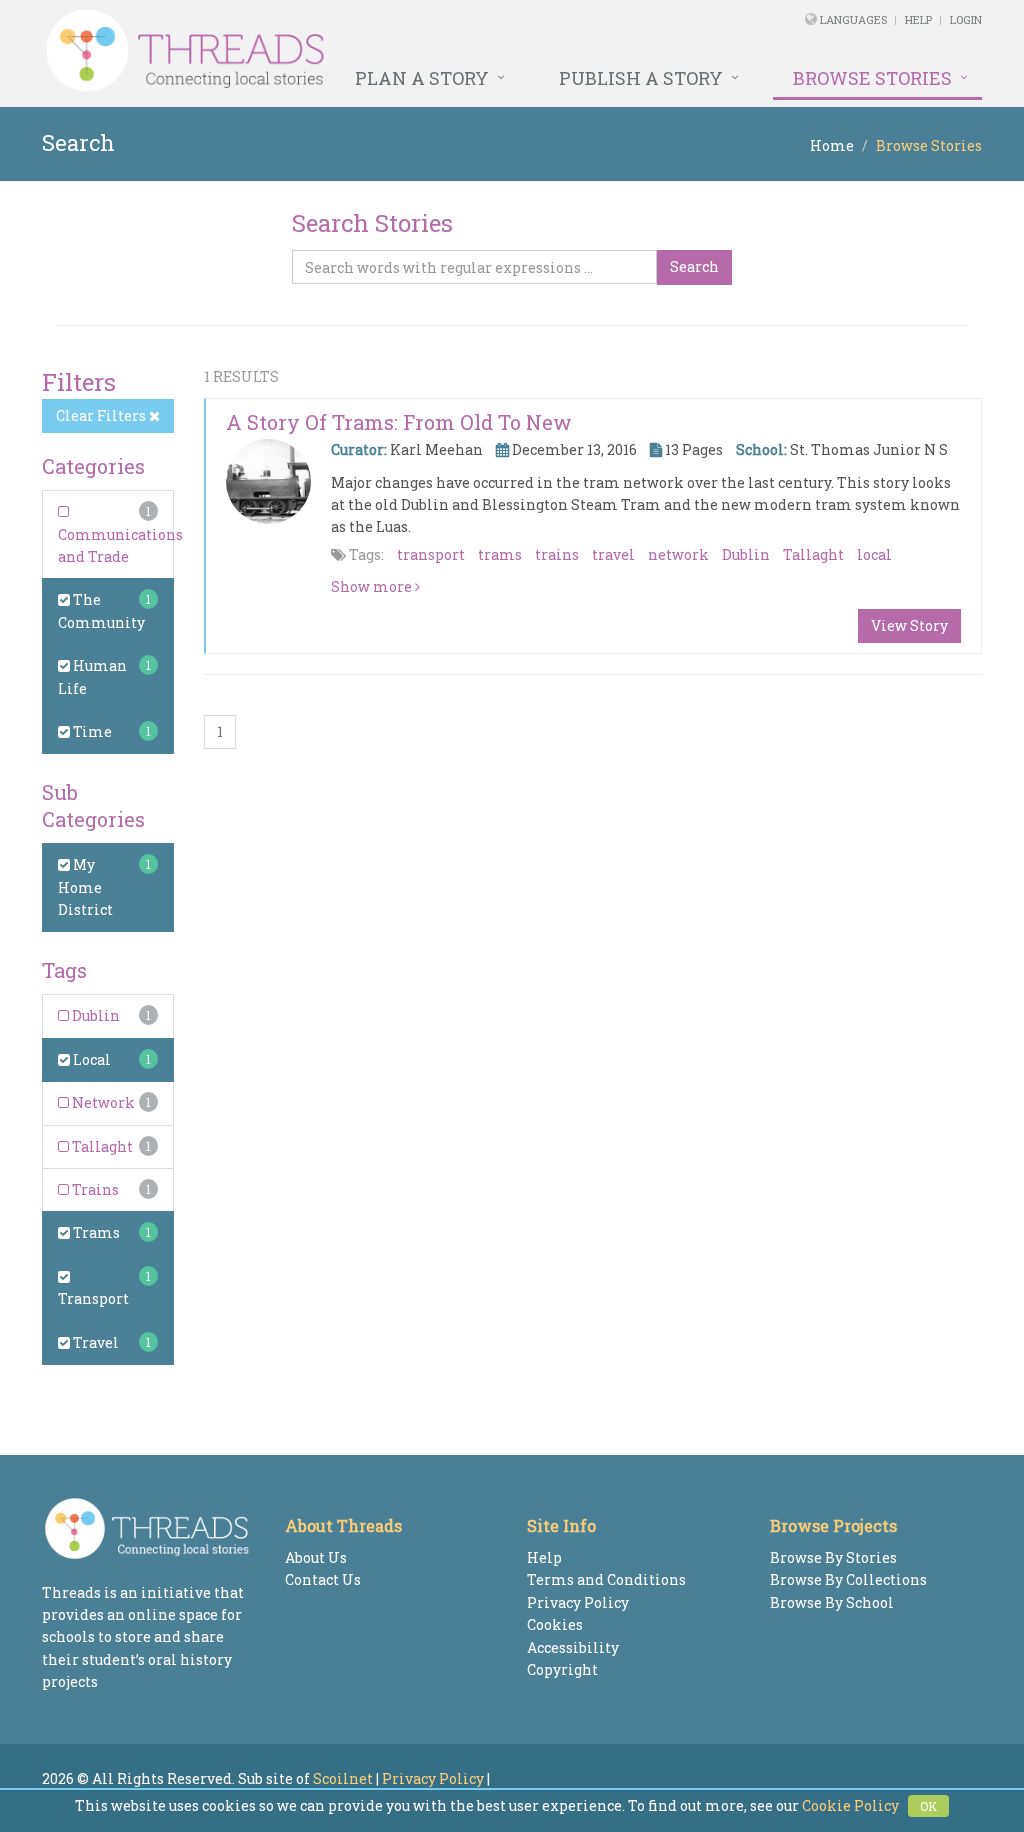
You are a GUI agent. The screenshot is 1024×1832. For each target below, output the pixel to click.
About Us (316, 1557)
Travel (94, 1342)
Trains (94, 1189)
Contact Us (323, 1579)
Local (90, 1059)
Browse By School (832, 1602)
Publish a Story (641, 78)
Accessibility (573, 1647)
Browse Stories (872, 78)
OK (928, 1806)
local (874, 554)
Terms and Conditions (606, 1579)
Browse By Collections (848, 1579)
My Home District (85, 887)
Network (102, 1102)
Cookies (555, 1624)
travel (613, 554)
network (678, 554)
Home (832, 145)
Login (966, 19)
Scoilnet (343, 1778)
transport (431, 554)
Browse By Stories (833, 1557)
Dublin (94, 1015)
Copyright (562, 1669)
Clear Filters (102, 415)
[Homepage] (332, 51)
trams (500, 554)
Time (91, 731)
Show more (373, 586)
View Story (909, 625)
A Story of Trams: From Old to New (399, 422)
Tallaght (101, 1146)
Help (918, 19)
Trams (95, 1232)
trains (557, 554)
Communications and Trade (120, 545)
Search (694, 266)
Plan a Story (422, 78)
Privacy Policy (578, 1602)
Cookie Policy (850, 1805)
